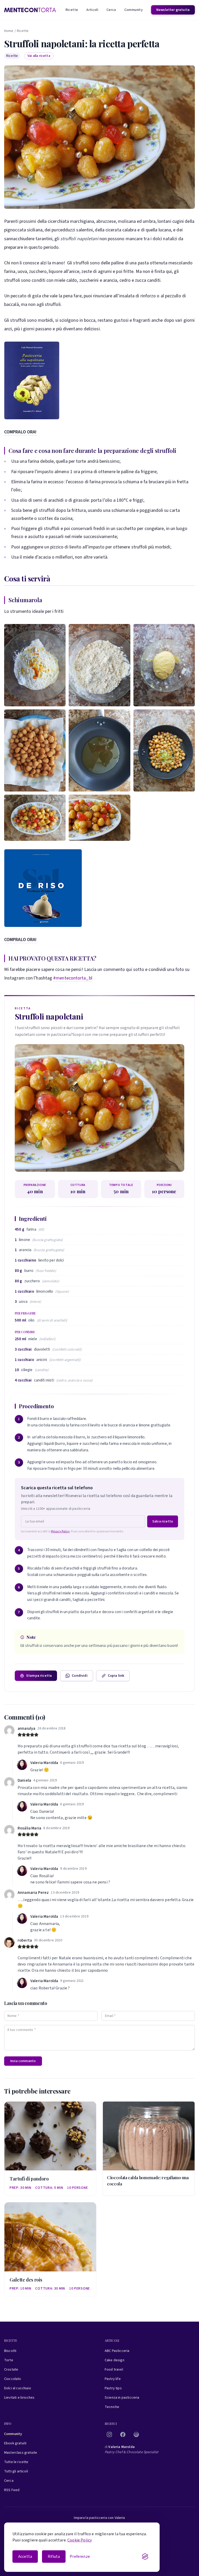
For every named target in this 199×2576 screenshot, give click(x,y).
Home (9, 31)
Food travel (114, 2370)
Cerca (111, 10)
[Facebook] (123, 2434)
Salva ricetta (163, 1521)
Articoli (92, 10)
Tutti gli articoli (16, 2471)
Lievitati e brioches (19, 2398)
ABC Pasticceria (117, 2351)
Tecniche (112, 2407)
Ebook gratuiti (15, 2443)
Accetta (25, 2557)
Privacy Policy (60, 1531)
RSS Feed (12, 2490)
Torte (9, 2360)
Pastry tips (113, 2388)
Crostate (11, 2370)
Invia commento (23, 2061)
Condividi (80, 1676)
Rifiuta (54, 2557)
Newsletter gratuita (173, 10)
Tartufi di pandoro (29, 2179)
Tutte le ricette (16, 2462)
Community (134, 10)
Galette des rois (26, 2280)
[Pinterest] (136, 2434)
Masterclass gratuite (21, 2453)
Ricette (72, 10)
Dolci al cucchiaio (18, 2388)
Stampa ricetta (39, 1676)
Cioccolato (13, 2379)
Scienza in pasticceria (122, 2398)
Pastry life (113, 2379)
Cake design (115, 2360)
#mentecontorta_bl (73, 978)
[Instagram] (109, 2434)
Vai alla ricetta (39, 56)
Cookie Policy (80, 2540)
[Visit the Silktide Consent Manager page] (145, 2557)
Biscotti (10, 2351)
